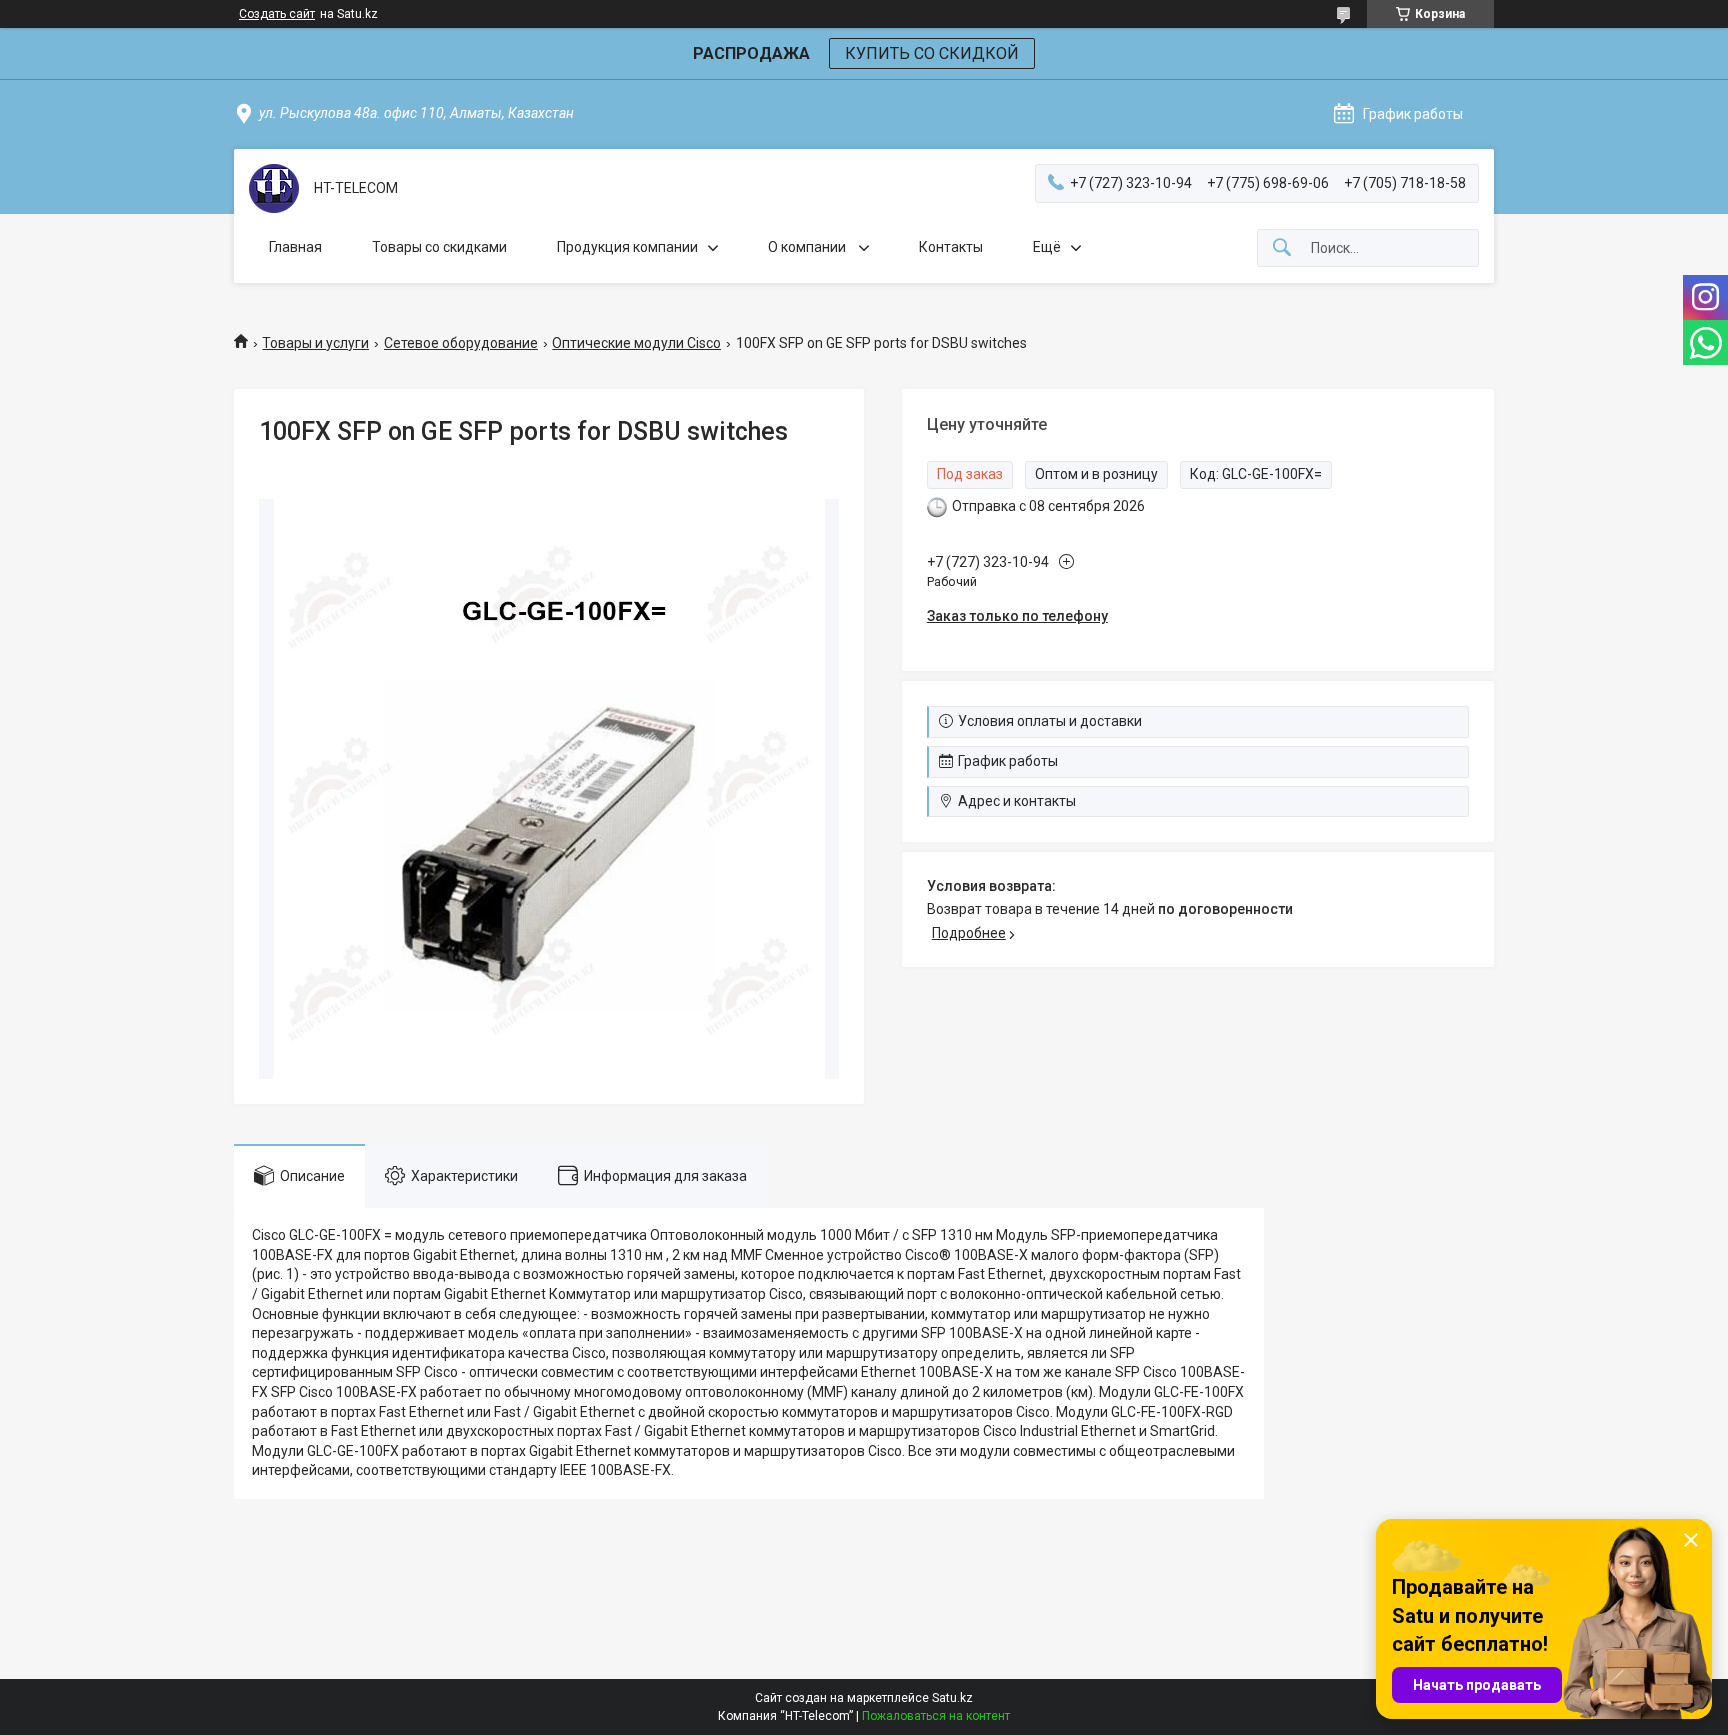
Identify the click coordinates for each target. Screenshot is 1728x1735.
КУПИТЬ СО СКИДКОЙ (932, 53)
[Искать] (1282, 248)
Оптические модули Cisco (636, 343)
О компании (808, 247)
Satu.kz (952, 1698)
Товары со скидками (439, 247)
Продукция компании (627, 247)
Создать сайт (277, 14)
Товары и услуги (315, 343)
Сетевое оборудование (461, 343)
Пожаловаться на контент (936, 1716)
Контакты (951, 247)
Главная (295, 247)
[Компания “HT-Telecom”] (274, 188)
